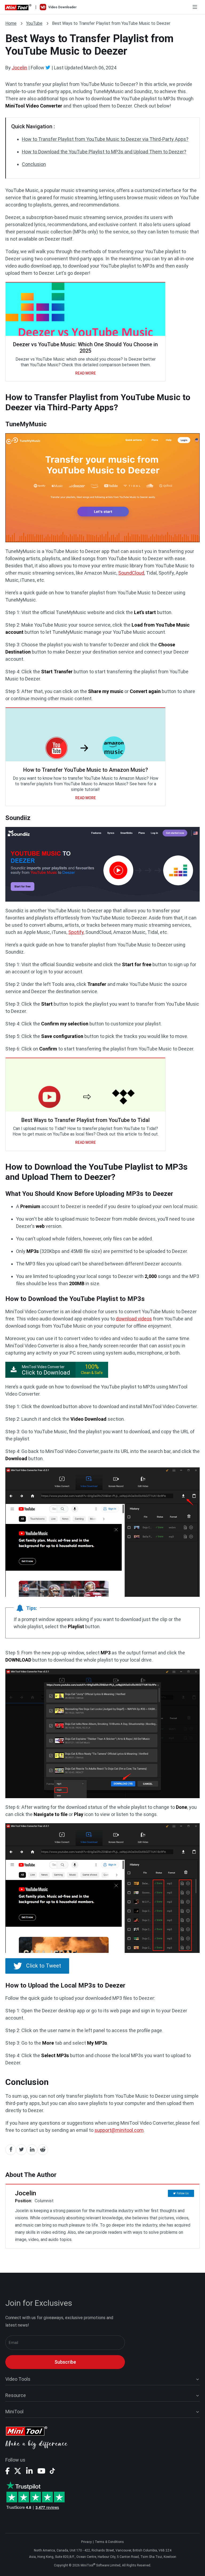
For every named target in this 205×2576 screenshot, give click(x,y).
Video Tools (18, 2379)
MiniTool (14, 2412)
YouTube (34, 23)
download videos (134, 1319)
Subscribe (65, 2362)
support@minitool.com (119, 2130)
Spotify (76, 932)
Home (11, 23)
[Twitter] (48, 67)
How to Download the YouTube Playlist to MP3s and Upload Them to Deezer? (104, 152)
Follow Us (183, 2193)
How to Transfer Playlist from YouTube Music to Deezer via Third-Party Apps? (105, 139)
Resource (16, 2395)
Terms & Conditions (109, 2542)
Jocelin (19, 68)
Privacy (86, 2542)
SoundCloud (131, 573)
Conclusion (34, 164)
